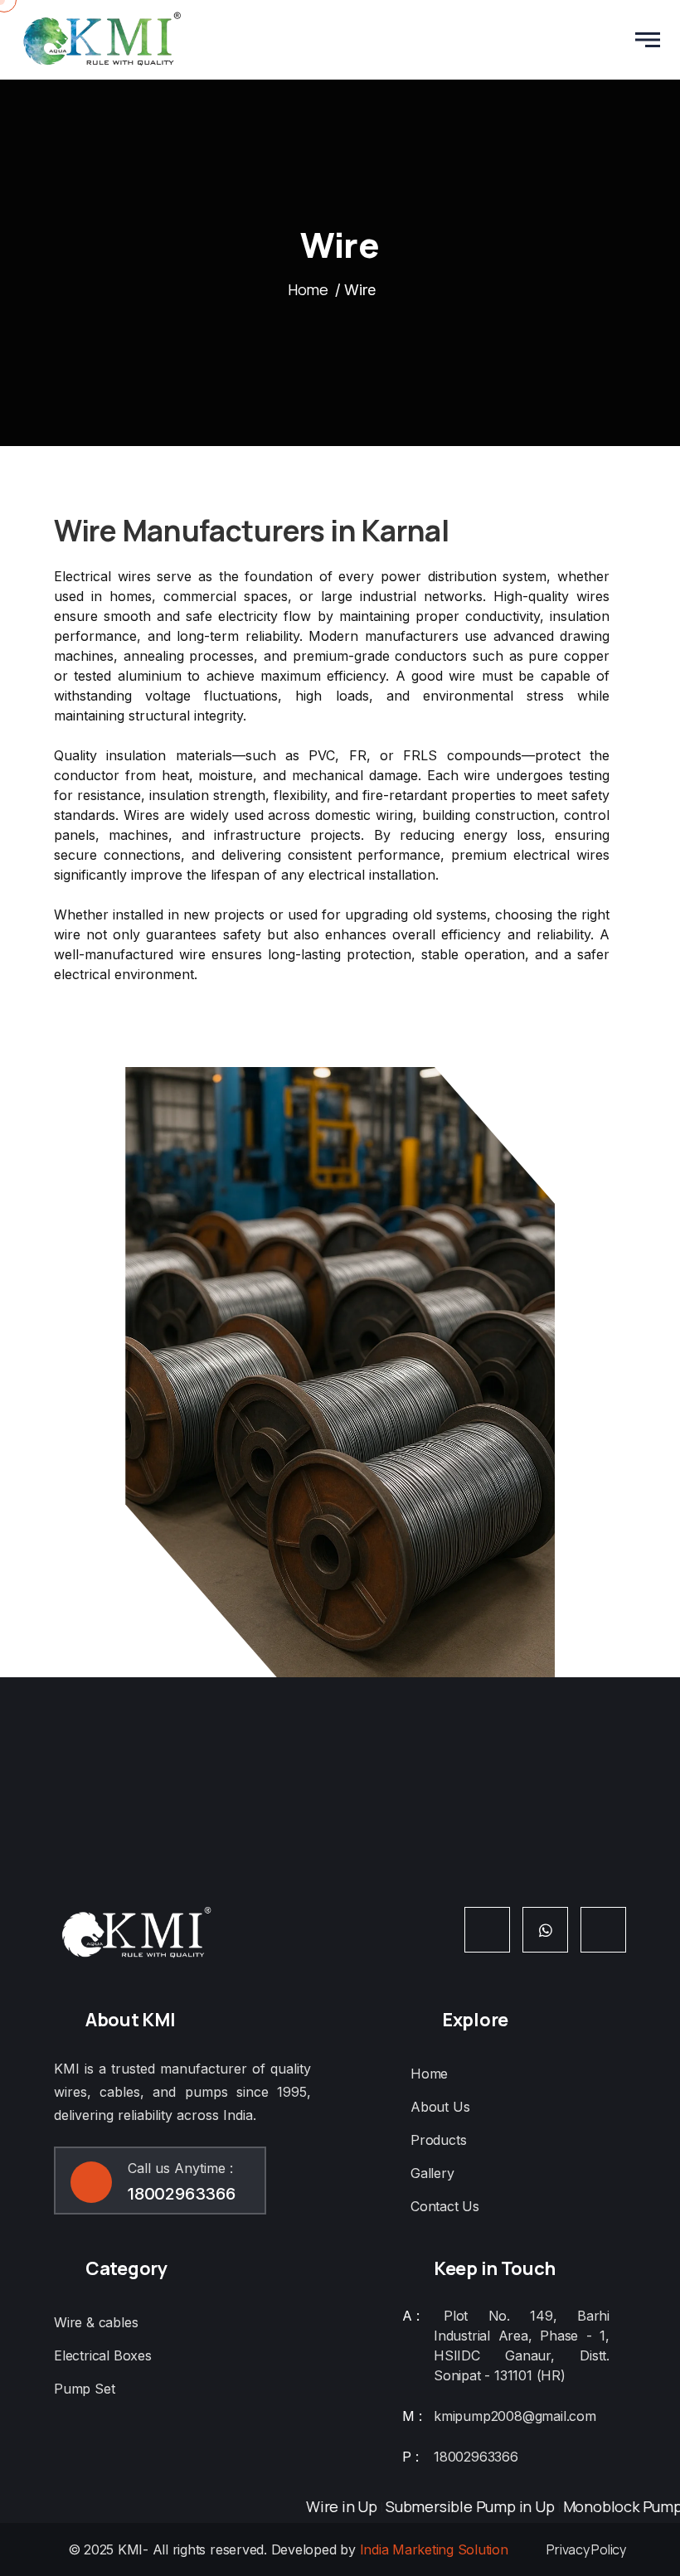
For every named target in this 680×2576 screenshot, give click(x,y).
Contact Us (445, 2206)
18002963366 (182, 2194)
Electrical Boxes (103, 2355)
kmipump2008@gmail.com (515, 2416)
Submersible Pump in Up (446, 2506)
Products (438, 2140)
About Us (440, 2107)
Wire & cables (96, 2322)
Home (308, 289)
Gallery (432, 2173)
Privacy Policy (586, 2549)
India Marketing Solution (434, 2549)
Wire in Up (318, 2506)
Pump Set (84, 2389)
